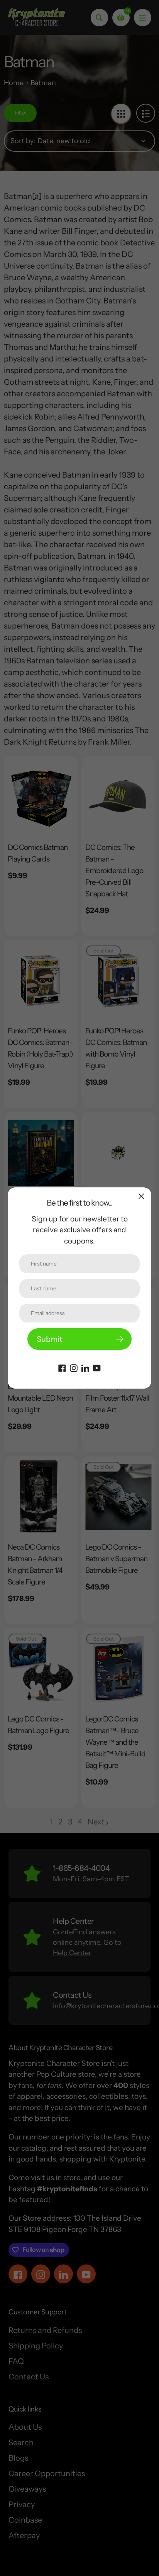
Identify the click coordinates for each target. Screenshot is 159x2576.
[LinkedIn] (85, 1367)
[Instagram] (74, 1367)
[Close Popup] (141, 1196)
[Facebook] (62, 1367)
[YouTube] (97, 1367)
